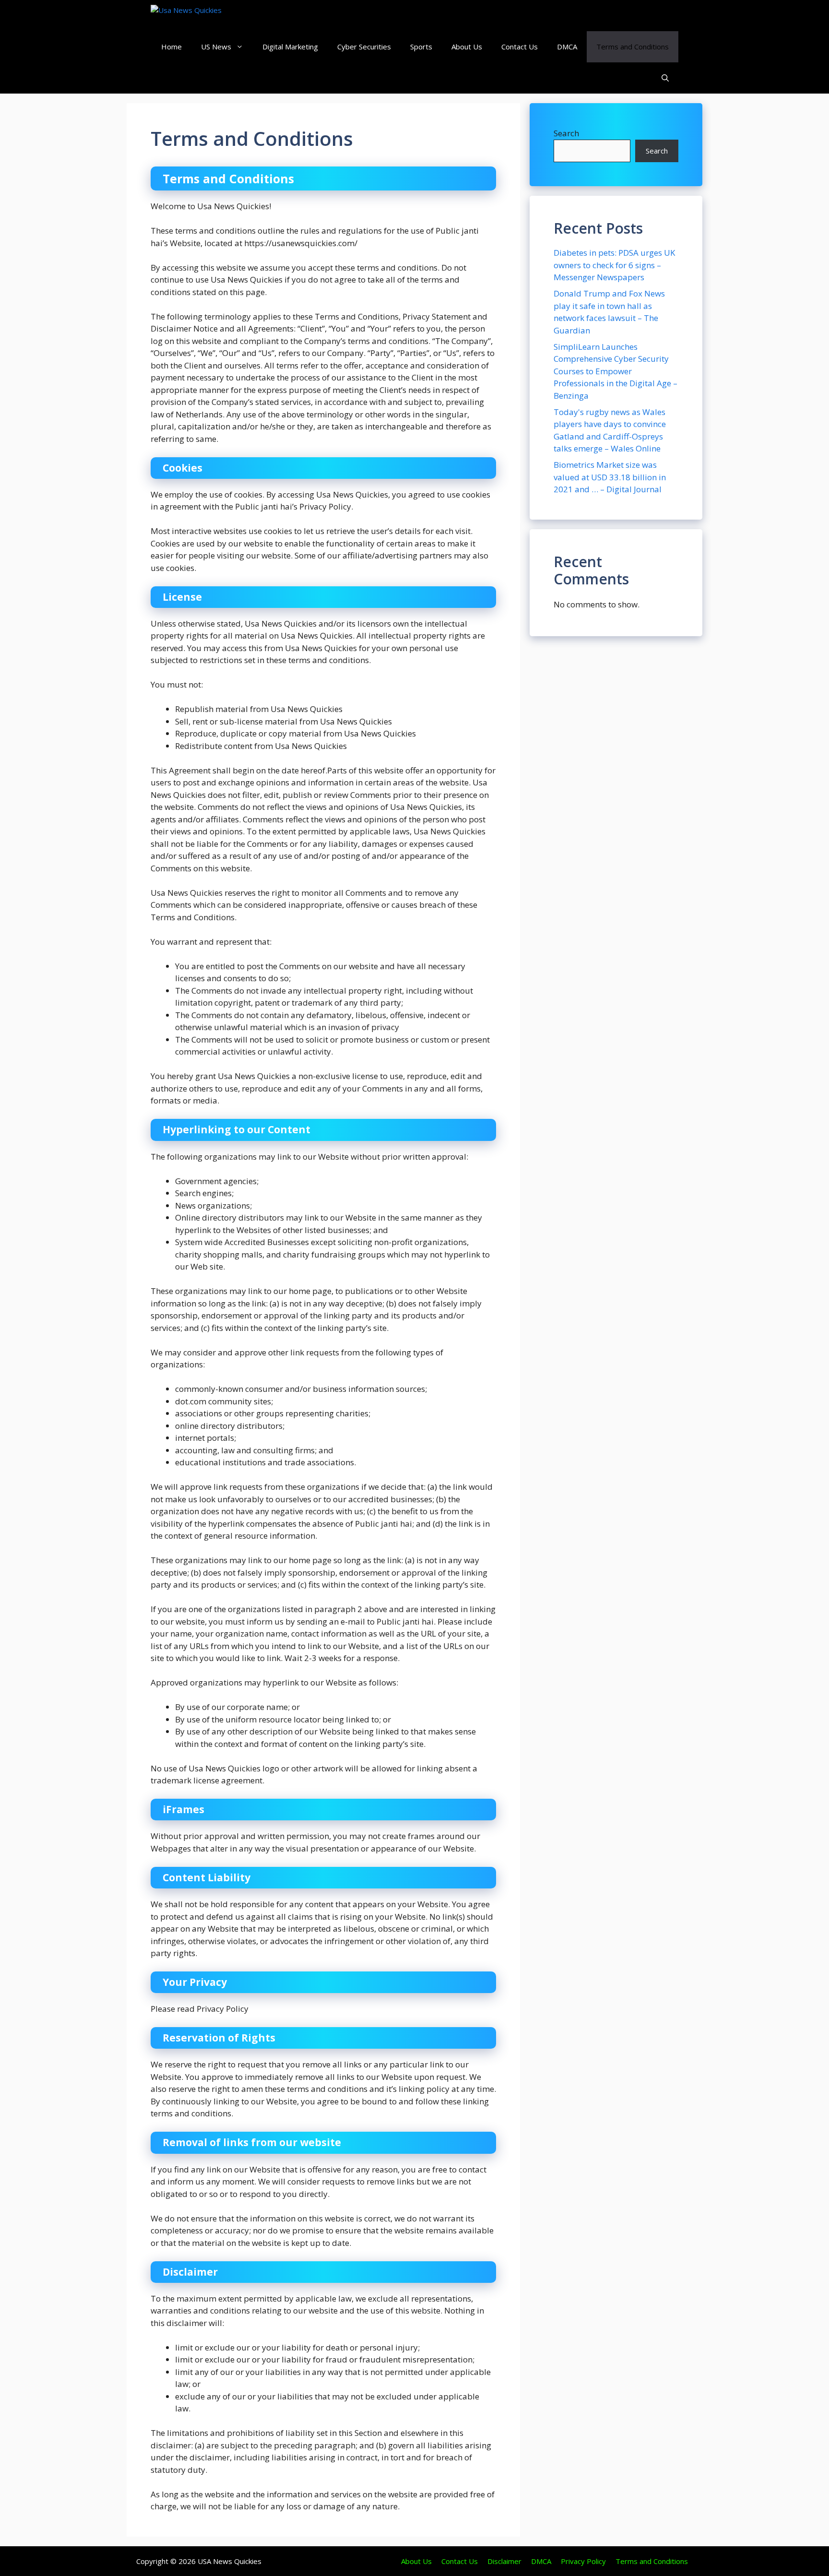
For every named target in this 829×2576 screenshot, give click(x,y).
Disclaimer (504, 2561)
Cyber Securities (364, 47)
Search (566, 133)
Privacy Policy (583, 2561)
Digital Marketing (290, 47)
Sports (421, 47)
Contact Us (520, 47)
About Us (467, 47)
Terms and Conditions (633, 47)
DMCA (567, 47)
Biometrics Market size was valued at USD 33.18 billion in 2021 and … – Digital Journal (610, 477)
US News (216, 47)
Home (172, 47)
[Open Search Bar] (665, 78)
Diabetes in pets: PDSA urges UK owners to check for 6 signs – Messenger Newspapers (614, 265)
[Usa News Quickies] (205, 16)
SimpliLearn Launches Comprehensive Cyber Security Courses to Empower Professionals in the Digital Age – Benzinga (616, 371)
